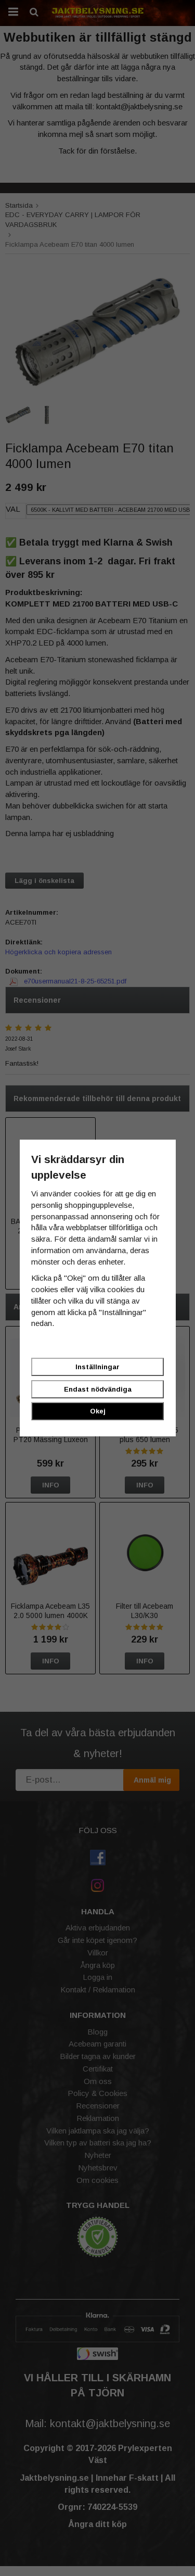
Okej (98, 1411)
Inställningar (97, 1367)
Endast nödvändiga (98, 1389)
